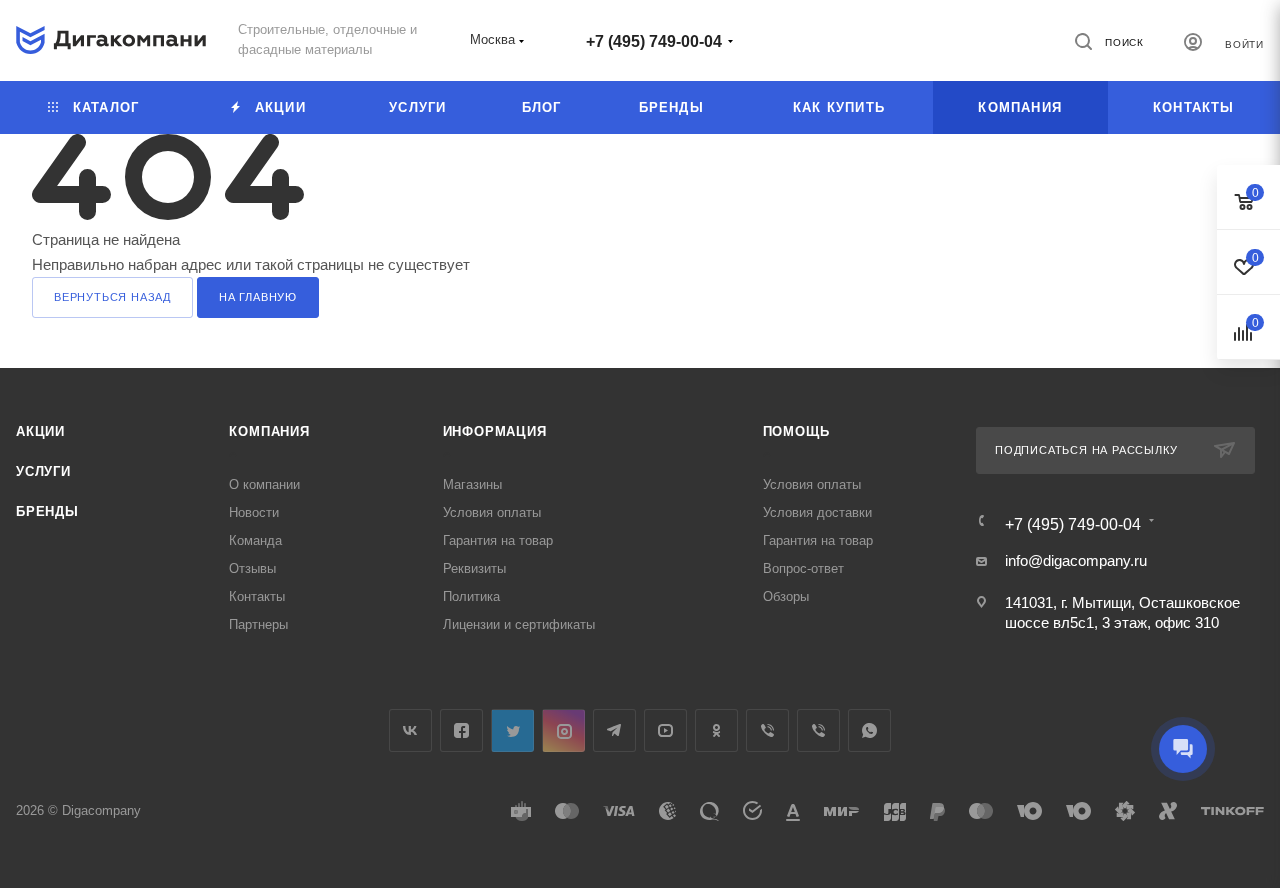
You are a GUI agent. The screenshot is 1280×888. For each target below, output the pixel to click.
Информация (495, 431)
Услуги (43, 471)
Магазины (472, 484)
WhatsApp (869, 730)
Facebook (461, 730)
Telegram (614, 730)
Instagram (563, 730)
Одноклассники (716, 730)
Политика (471, 596)
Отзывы (252, 568)
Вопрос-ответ (803, 568)
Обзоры (786, 596)
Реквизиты (474, 568)
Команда (255, 540)
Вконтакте (410, 730)
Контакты (257, 596)
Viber (767, 730)
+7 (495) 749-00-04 (654, 41)
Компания (269, 431)
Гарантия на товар (498, 540)
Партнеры (258, 624)
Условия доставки (817, 512)
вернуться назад (112, 297)
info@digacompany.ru (1076, 560)
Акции (40, 431)
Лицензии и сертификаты (519, 624)
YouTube (665, 730)
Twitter (512, 730)
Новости (254, 512)
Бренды (47, 511)
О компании (264, 484)
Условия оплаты (492, 512)
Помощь (796, 431)
